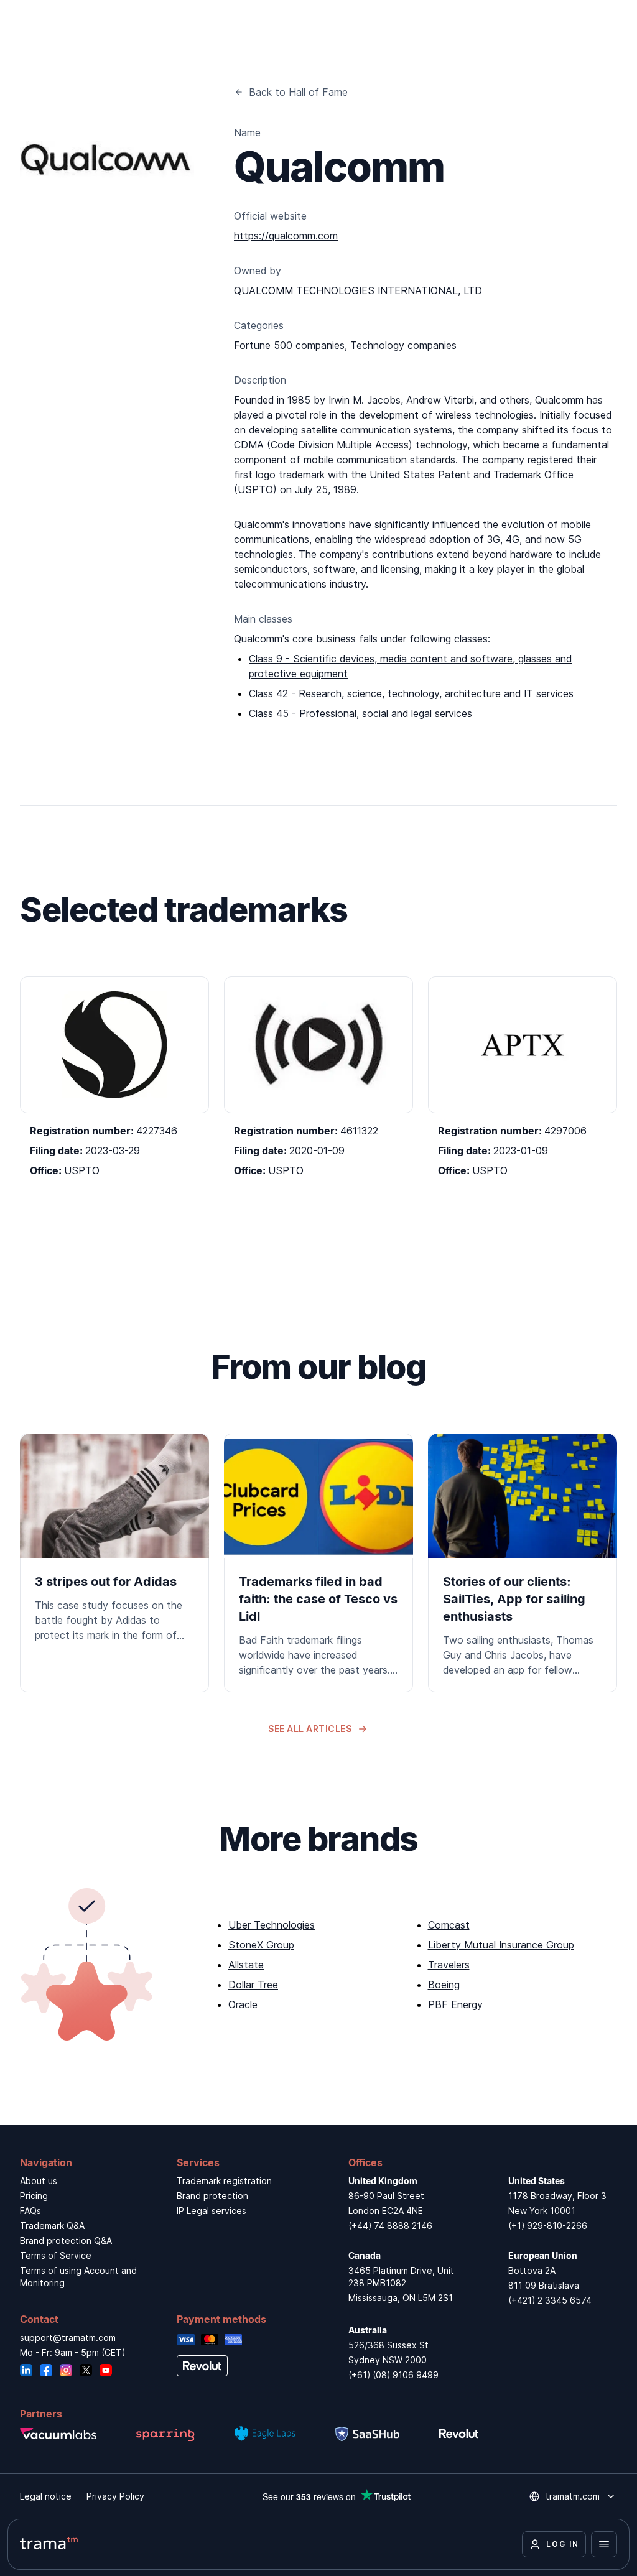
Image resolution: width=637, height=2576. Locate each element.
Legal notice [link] (46, 2496)
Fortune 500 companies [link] (289, 345)
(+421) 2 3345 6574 (550, 2300)
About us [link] (39, 2181)
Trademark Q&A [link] (52, 2226)
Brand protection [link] (212, 2196)
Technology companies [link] (403, 345)
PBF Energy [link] (455, 2004)
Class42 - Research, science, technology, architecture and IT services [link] (411, 693)
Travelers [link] (449, 1965)
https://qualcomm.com (286, 236)
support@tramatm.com (68, 2337)
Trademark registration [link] (224, 2181)
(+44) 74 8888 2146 (390, 2226)
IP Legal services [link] (212, 2211)
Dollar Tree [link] (253, 1985)
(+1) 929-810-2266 (548, 2226)
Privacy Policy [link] (115, 2496)
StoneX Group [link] (261, 1945)
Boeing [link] (444, 1985)
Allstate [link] (246, 1965)
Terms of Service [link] (56, 2255)
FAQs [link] (30, 2211)
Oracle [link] (243, 2004)
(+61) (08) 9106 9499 (393, 2375)
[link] (114, 1545)
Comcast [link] (449, 1925)
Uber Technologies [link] (272, 1925)
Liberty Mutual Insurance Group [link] (501, 1945)
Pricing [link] (34, 2196)
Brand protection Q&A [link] (66, 2240)
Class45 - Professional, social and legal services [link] (360, 713)
